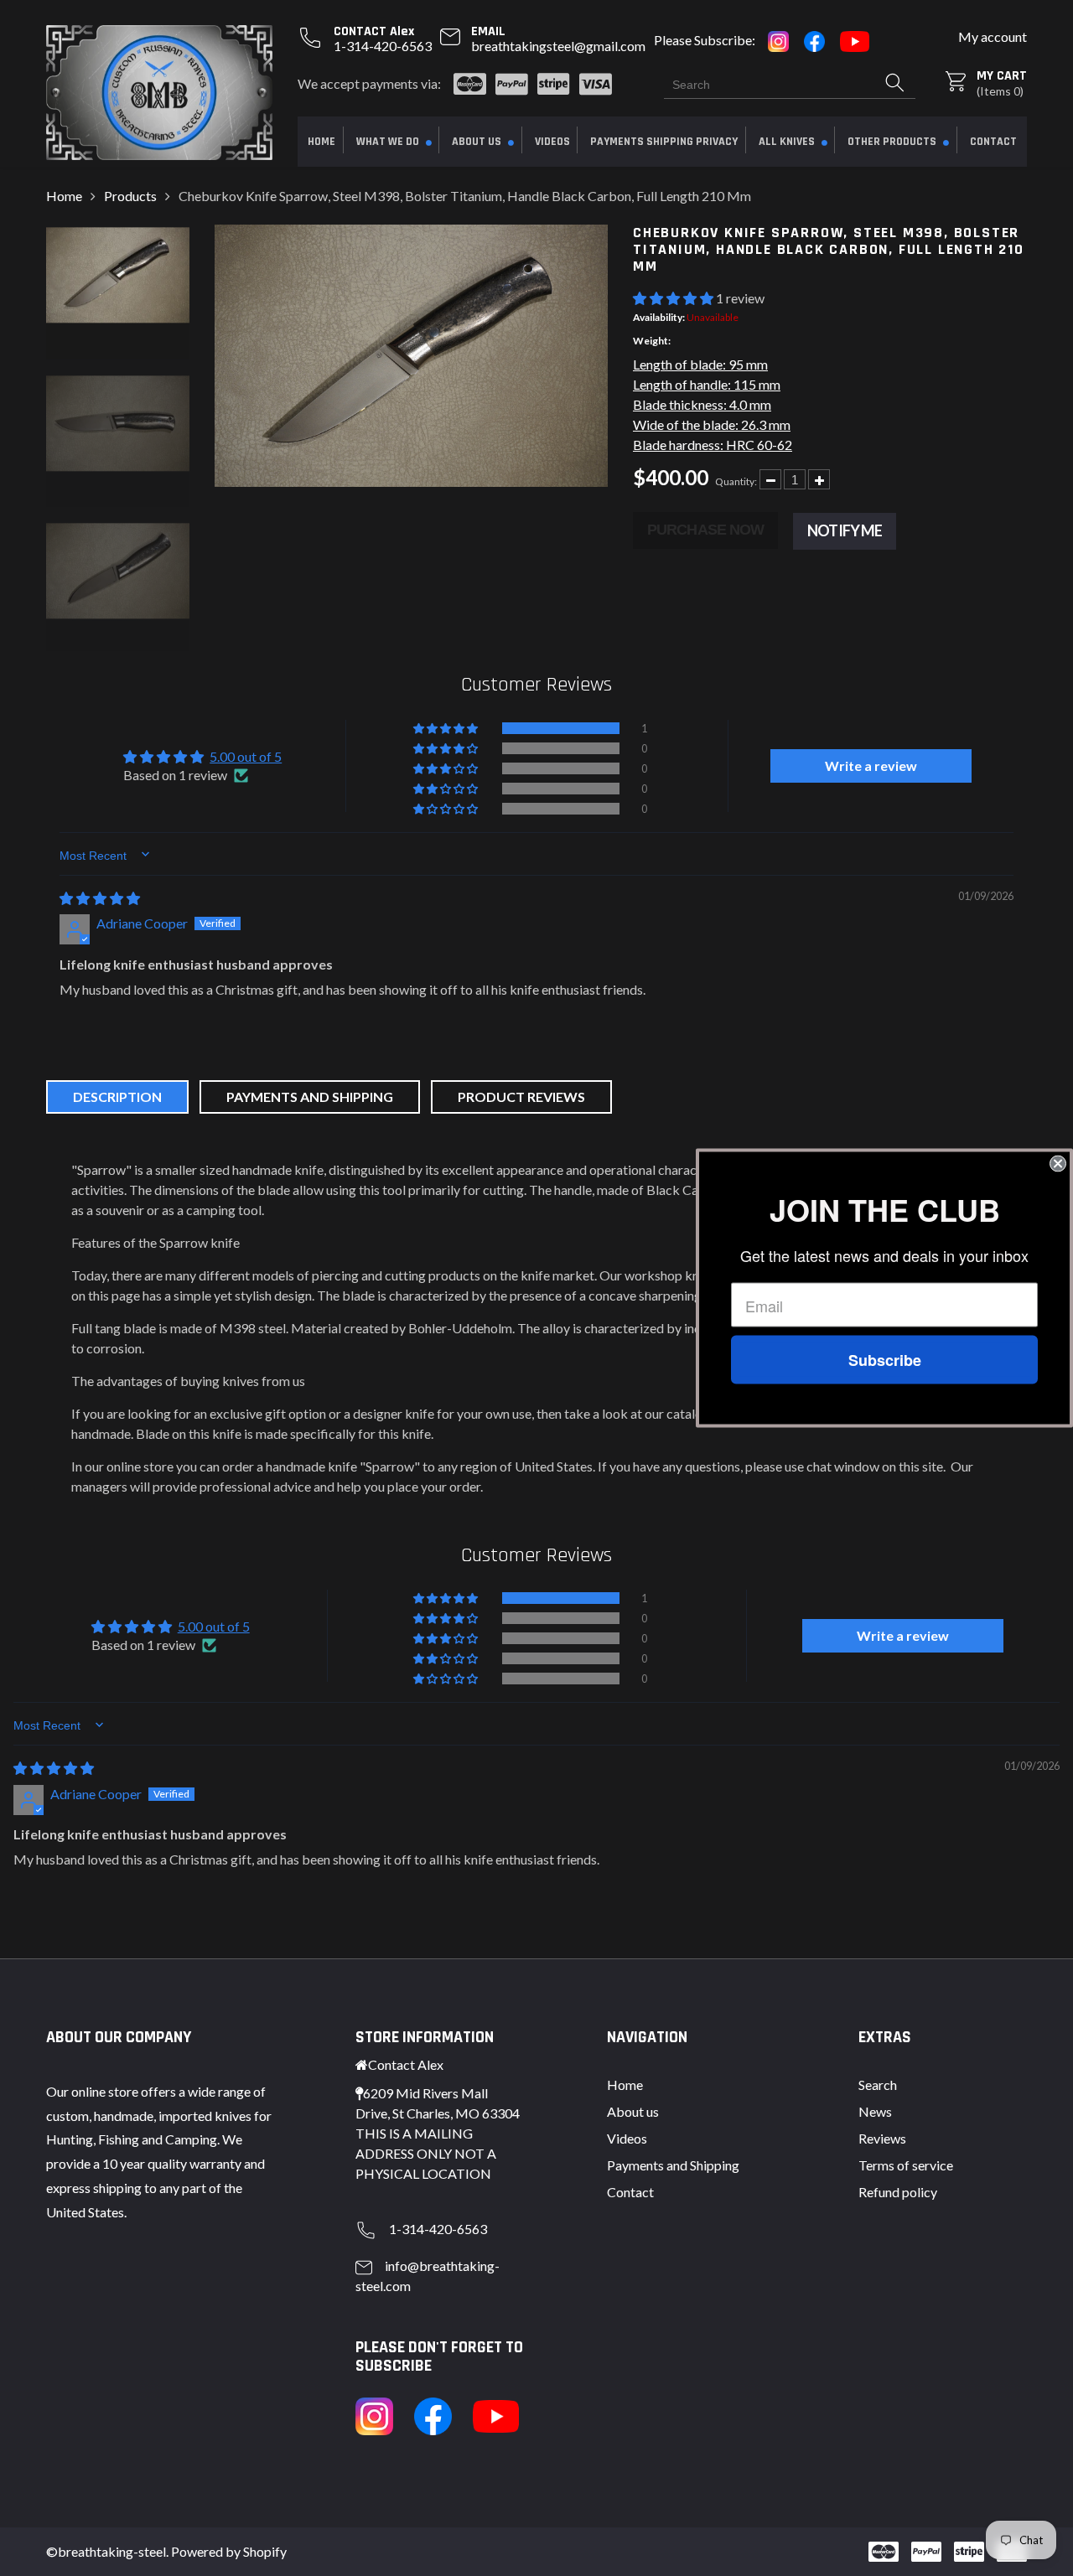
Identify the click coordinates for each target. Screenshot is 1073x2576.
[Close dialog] (1058, 1164)
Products (130, 196)
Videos (552, 142)
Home (321, 142)
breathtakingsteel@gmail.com (558, 46)
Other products (893, 142)
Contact (993, 142)
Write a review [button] (871, 766)
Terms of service (906, 2165)
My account (993, 36)
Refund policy (898, 2192)
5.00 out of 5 (246, 756)
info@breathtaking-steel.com (428, 2276)
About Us (478, 142)
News (875, 2111)
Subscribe (885, 1360)
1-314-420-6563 (383, 46)
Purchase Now (705, 530)
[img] (100, 898)
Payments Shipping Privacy (664, 142)
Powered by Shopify (229, 2551)
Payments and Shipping (673, 2165)
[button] (674, 298)
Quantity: (736, 481)
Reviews (882, 2138)
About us (633, 2111)
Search (878, 2085)
